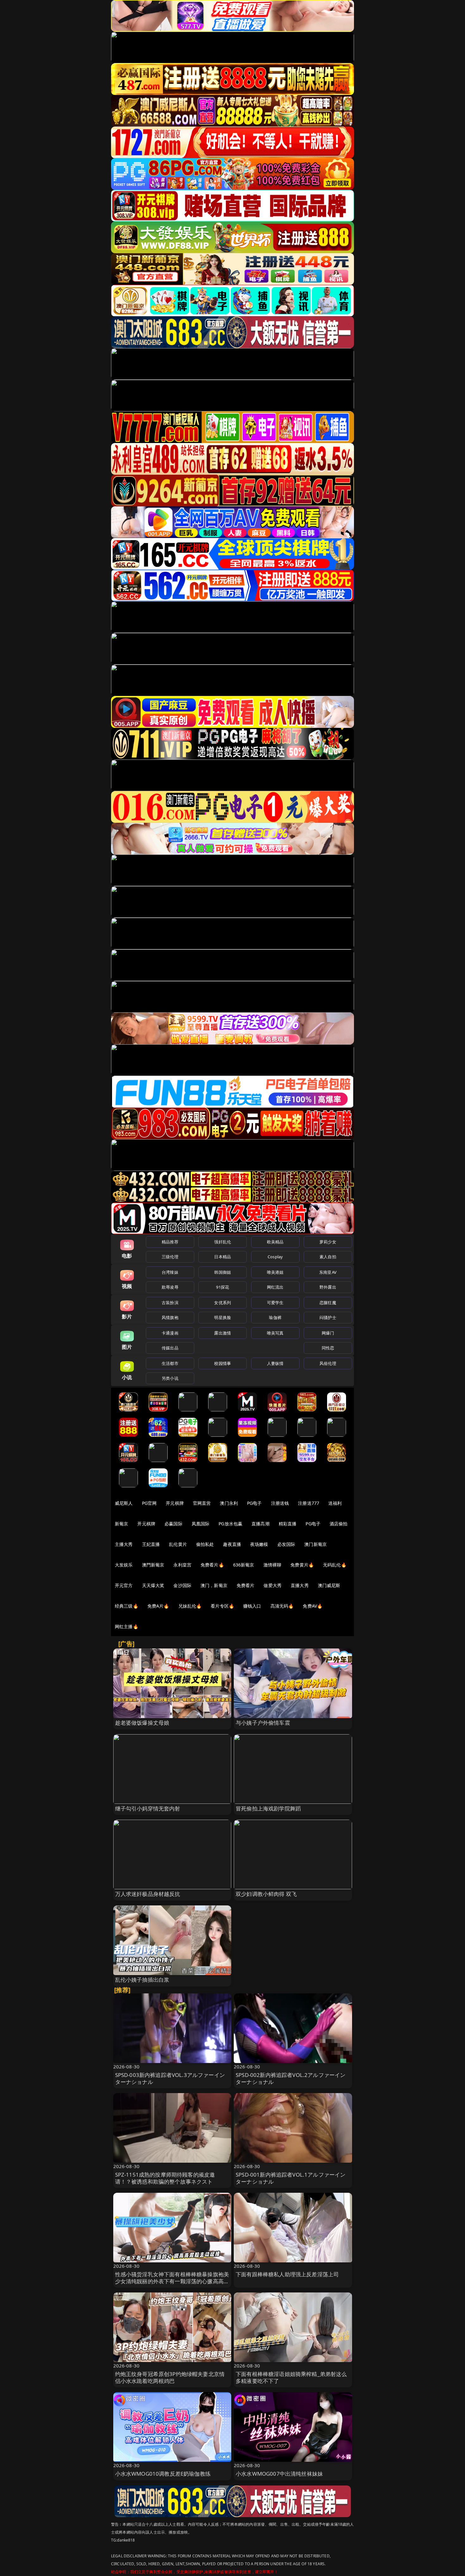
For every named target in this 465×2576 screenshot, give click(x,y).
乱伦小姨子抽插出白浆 (142, 1980)
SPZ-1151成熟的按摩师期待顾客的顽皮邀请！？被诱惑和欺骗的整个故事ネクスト (165, 2178)
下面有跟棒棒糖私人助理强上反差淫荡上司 (287, 2274)
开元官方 (124, 1585)
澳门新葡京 (316, 1544)
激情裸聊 (273, 1565)
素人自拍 (328, 1257)
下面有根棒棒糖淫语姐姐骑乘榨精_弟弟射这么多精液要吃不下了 (291, 2377)
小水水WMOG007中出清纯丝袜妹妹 (279, 2474)
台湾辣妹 (170, 1272)
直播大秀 (300, 1585)
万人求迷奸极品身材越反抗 (148, 1894)
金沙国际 (182, 1585)
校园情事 (223, 1363)
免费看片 (246, 1585)
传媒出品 (170, 1348)
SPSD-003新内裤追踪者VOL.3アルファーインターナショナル (170, 2078)
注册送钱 (280, 1503)
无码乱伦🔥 (335, 1565)
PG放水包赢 (230, 1524)
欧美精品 (275, 1242)
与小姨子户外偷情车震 (263, 1723)
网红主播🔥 (127, 1626)
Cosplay (275, 1257)
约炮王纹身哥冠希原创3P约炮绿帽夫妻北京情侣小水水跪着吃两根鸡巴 (170, 2377)
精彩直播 (288, 1524)
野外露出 (328, 1287)
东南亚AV (328, 1272)
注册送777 (309, 1503)
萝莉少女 (328, 1242)
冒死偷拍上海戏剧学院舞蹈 (268, 1808)
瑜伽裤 (275, 1317)
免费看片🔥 (212, 1565)
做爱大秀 (273, 1585)
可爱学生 (275, 1303)
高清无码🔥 (282, 1606)
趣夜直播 (232, 1544)
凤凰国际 (201, 1524)
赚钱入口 (252, 1606)
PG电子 (254, 1503)
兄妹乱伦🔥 (190, 1606)
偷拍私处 (205, 1544)
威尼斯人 (124, 1503)
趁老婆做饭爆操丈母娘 (142, 1723)
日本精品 (223, 1257)
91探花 (223, 1287)
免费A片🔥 (158, 1606)
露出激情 (223, 1333)
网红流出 (275, 1287)
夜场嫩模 (259, 1544)
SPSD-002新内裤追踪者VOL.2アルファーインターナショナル (291, 2078)
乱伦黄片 (178, 1544)
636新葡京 (244, 1565)
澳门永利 (229, 1503)
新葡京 (121, 1524)
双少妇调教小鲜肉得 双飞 (266, 1894)
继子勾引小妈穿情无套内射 (148, 1808)
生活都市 (170, 1363)
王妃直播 (151, 1544)
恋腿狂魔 (328, 1303)
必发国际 (286, 1544)
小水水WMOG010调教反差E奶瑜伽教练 (163, 2474)
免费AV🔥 (313, 1606)
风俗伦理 (328, 1363)
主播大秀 (124, 1544)
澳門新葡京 (153, 1565)
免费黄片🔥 (302, 1565)
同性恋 (328, 1348)
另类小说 (170, 1378)
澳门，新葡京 (214, 1585)
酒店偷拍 (339, 1524)
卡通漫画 (170, 1333)
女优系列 (223, 1303)
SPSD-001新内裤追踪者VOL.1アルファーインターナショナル (291, 2178)
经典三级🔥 (127, 1606)
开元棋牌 (175, 1503)
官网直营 (202, 1503)
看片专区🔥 (222, 1606)
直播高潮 (260, 1524)
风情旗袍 (170, 1317)
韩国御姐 (223, 1272)
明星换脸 (223, 1317)
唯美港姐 (275, 1272)
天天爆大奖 (153, 1585)
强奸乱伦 (223, 1242)
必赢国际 (174, 1524)
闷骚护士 (328, 1317)
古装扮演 (170, 1303)
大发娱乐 (124, 1565)
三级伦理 (170, 1257)
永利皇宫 (182, 1565)
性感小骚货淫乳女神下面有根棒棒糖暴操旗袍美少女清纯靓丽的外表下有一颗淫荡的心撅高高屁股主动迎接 (172, 2281)
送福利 (335, 1503)
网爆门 (328, 1333)
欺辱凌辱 (170, 1287)
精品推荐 (170, 1242)
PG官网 (149, 1503)
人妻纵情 (275, 1363)
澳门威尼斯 (329, 1585)
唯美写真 (275, 1333)
